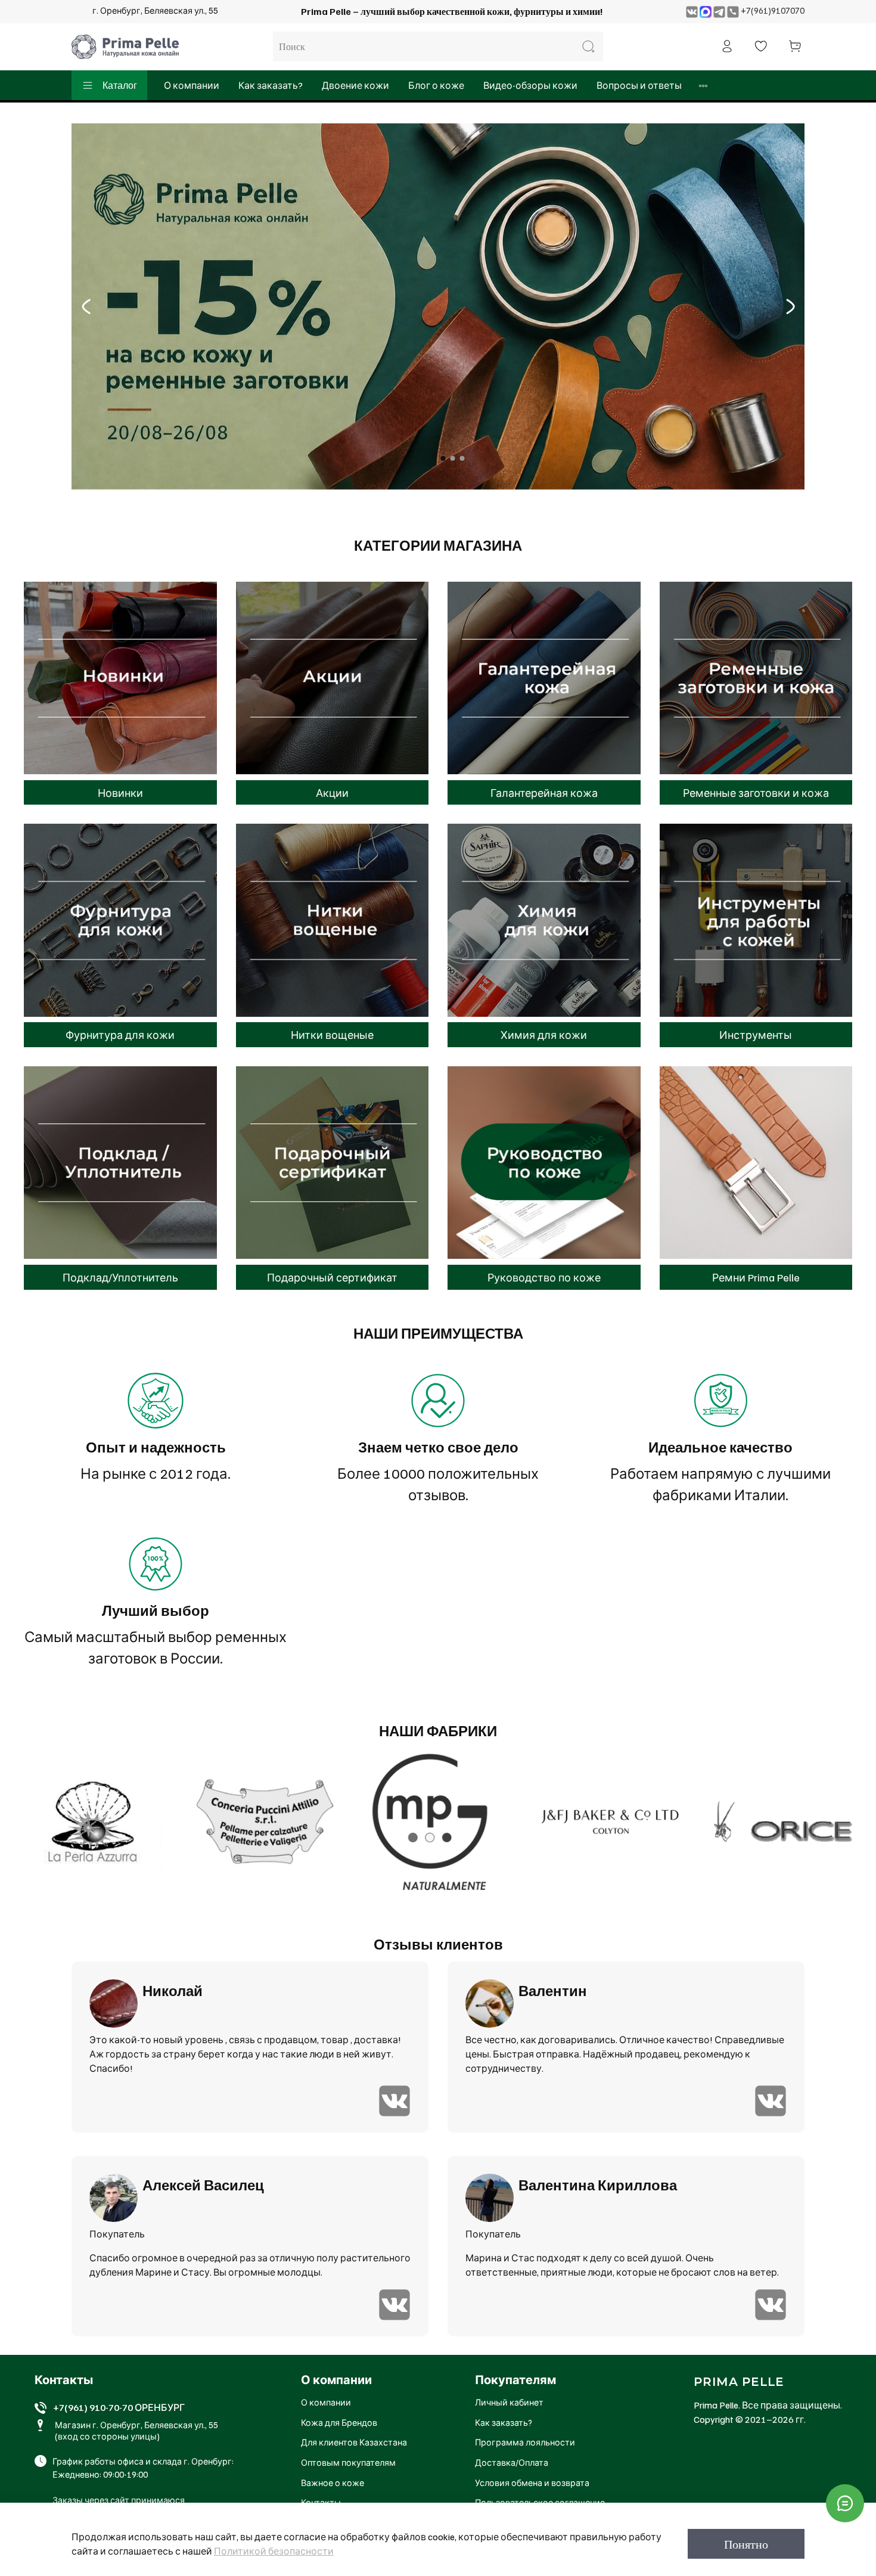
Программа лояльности (525, 2442)
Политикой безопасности (274, 2551)
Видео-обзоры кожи (530, 85)
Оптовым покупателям (348, 2462)
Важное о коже (333, 2482)
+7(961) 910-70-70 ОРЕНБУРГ (119, 2407)
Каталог (120, 85)
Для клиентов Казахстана (354, 2442)
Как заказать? (271, 85)
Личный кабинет (509, 2402)
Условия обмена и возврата (532, 2482)
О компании (192, 85)
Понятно (746, 2544)
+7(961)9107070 (773, 10)
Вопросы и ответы (639, 85)
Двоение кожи (355, 85)
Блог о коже (436, 85)
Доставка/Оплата (512, 2462)
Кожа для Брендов (339, 2422)
